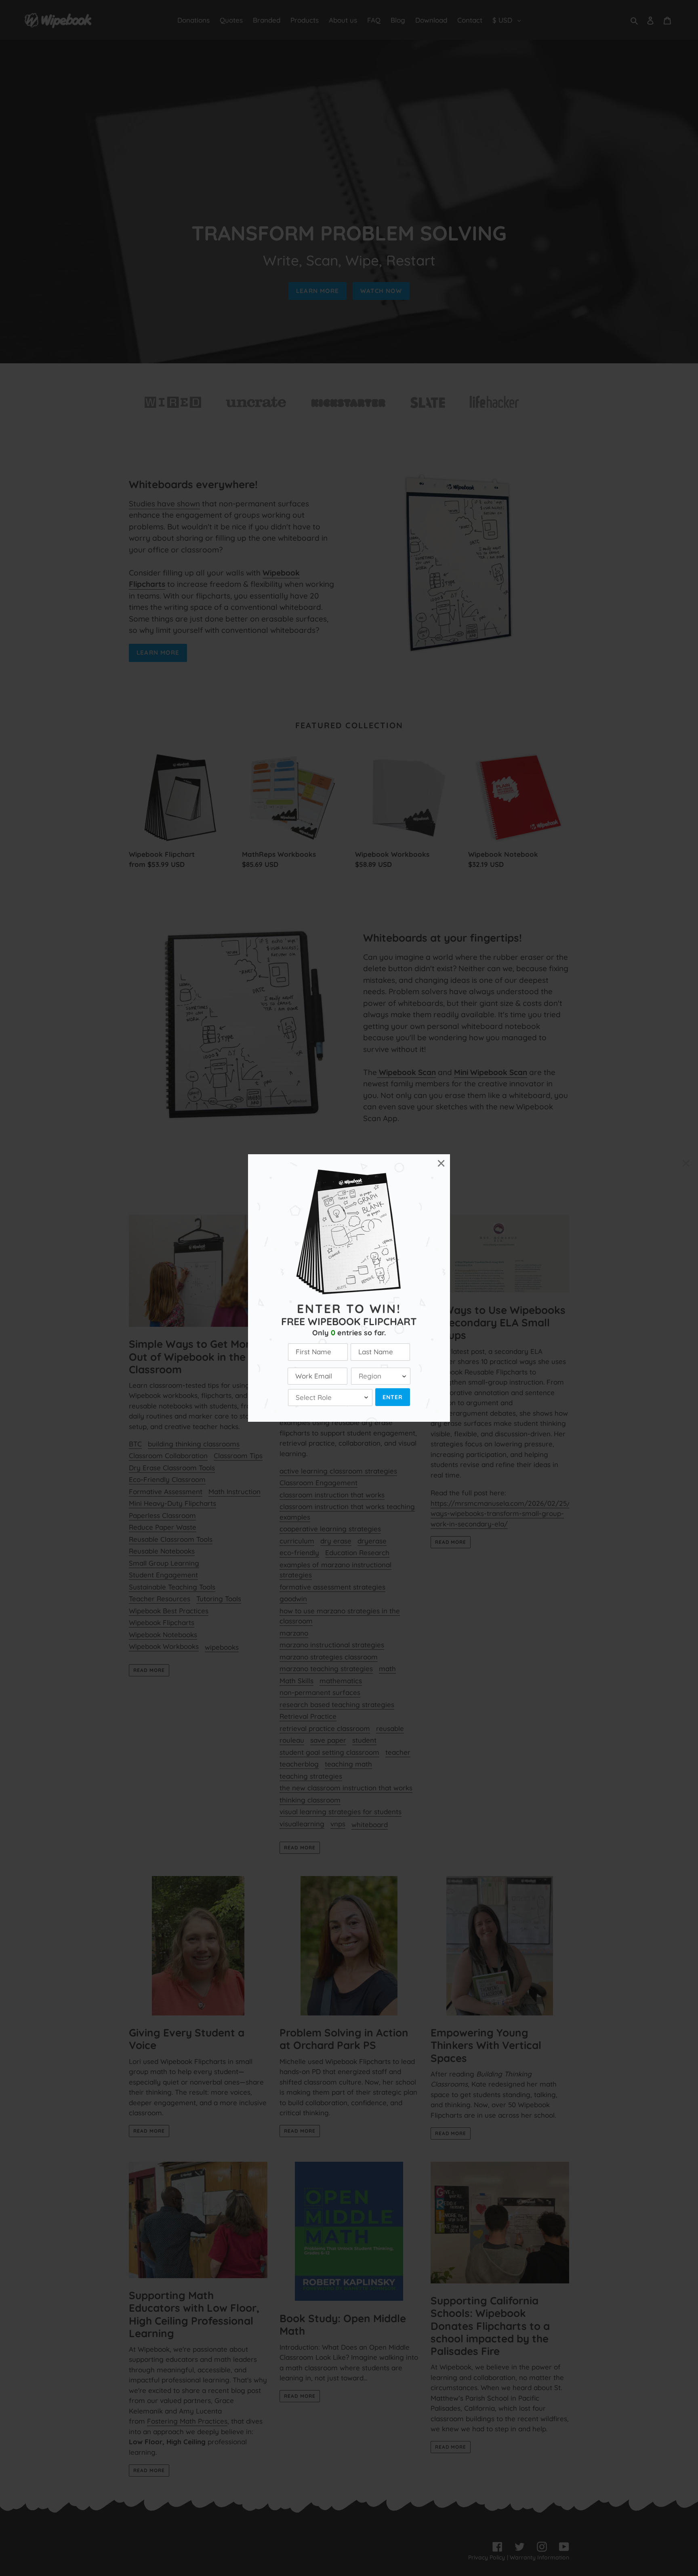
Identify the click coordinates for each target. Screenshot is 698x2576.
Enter (393, 1397)
